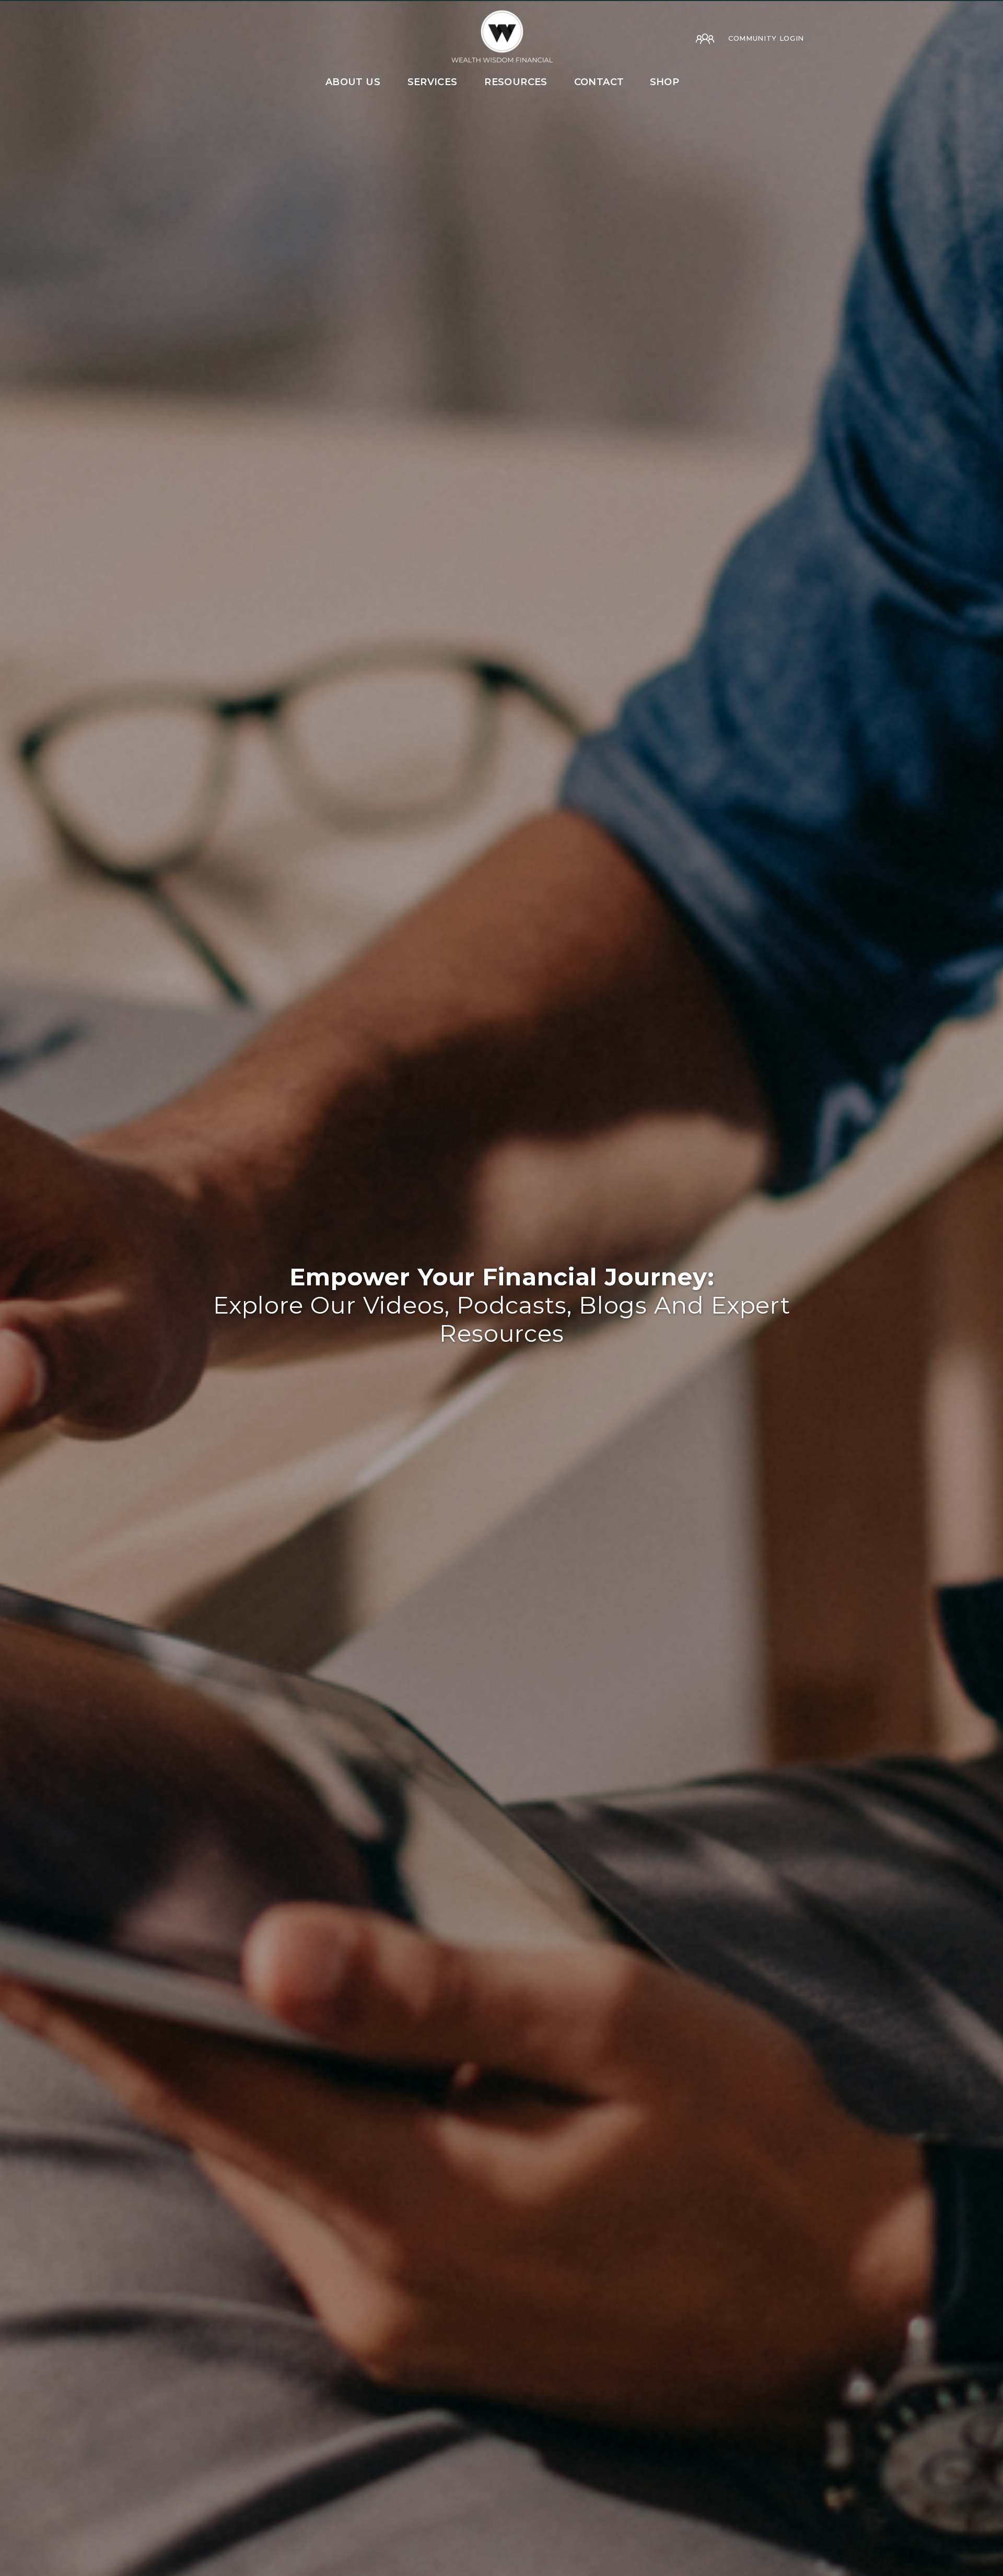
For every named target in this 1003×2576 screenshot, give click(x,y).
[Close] (988, 15)
